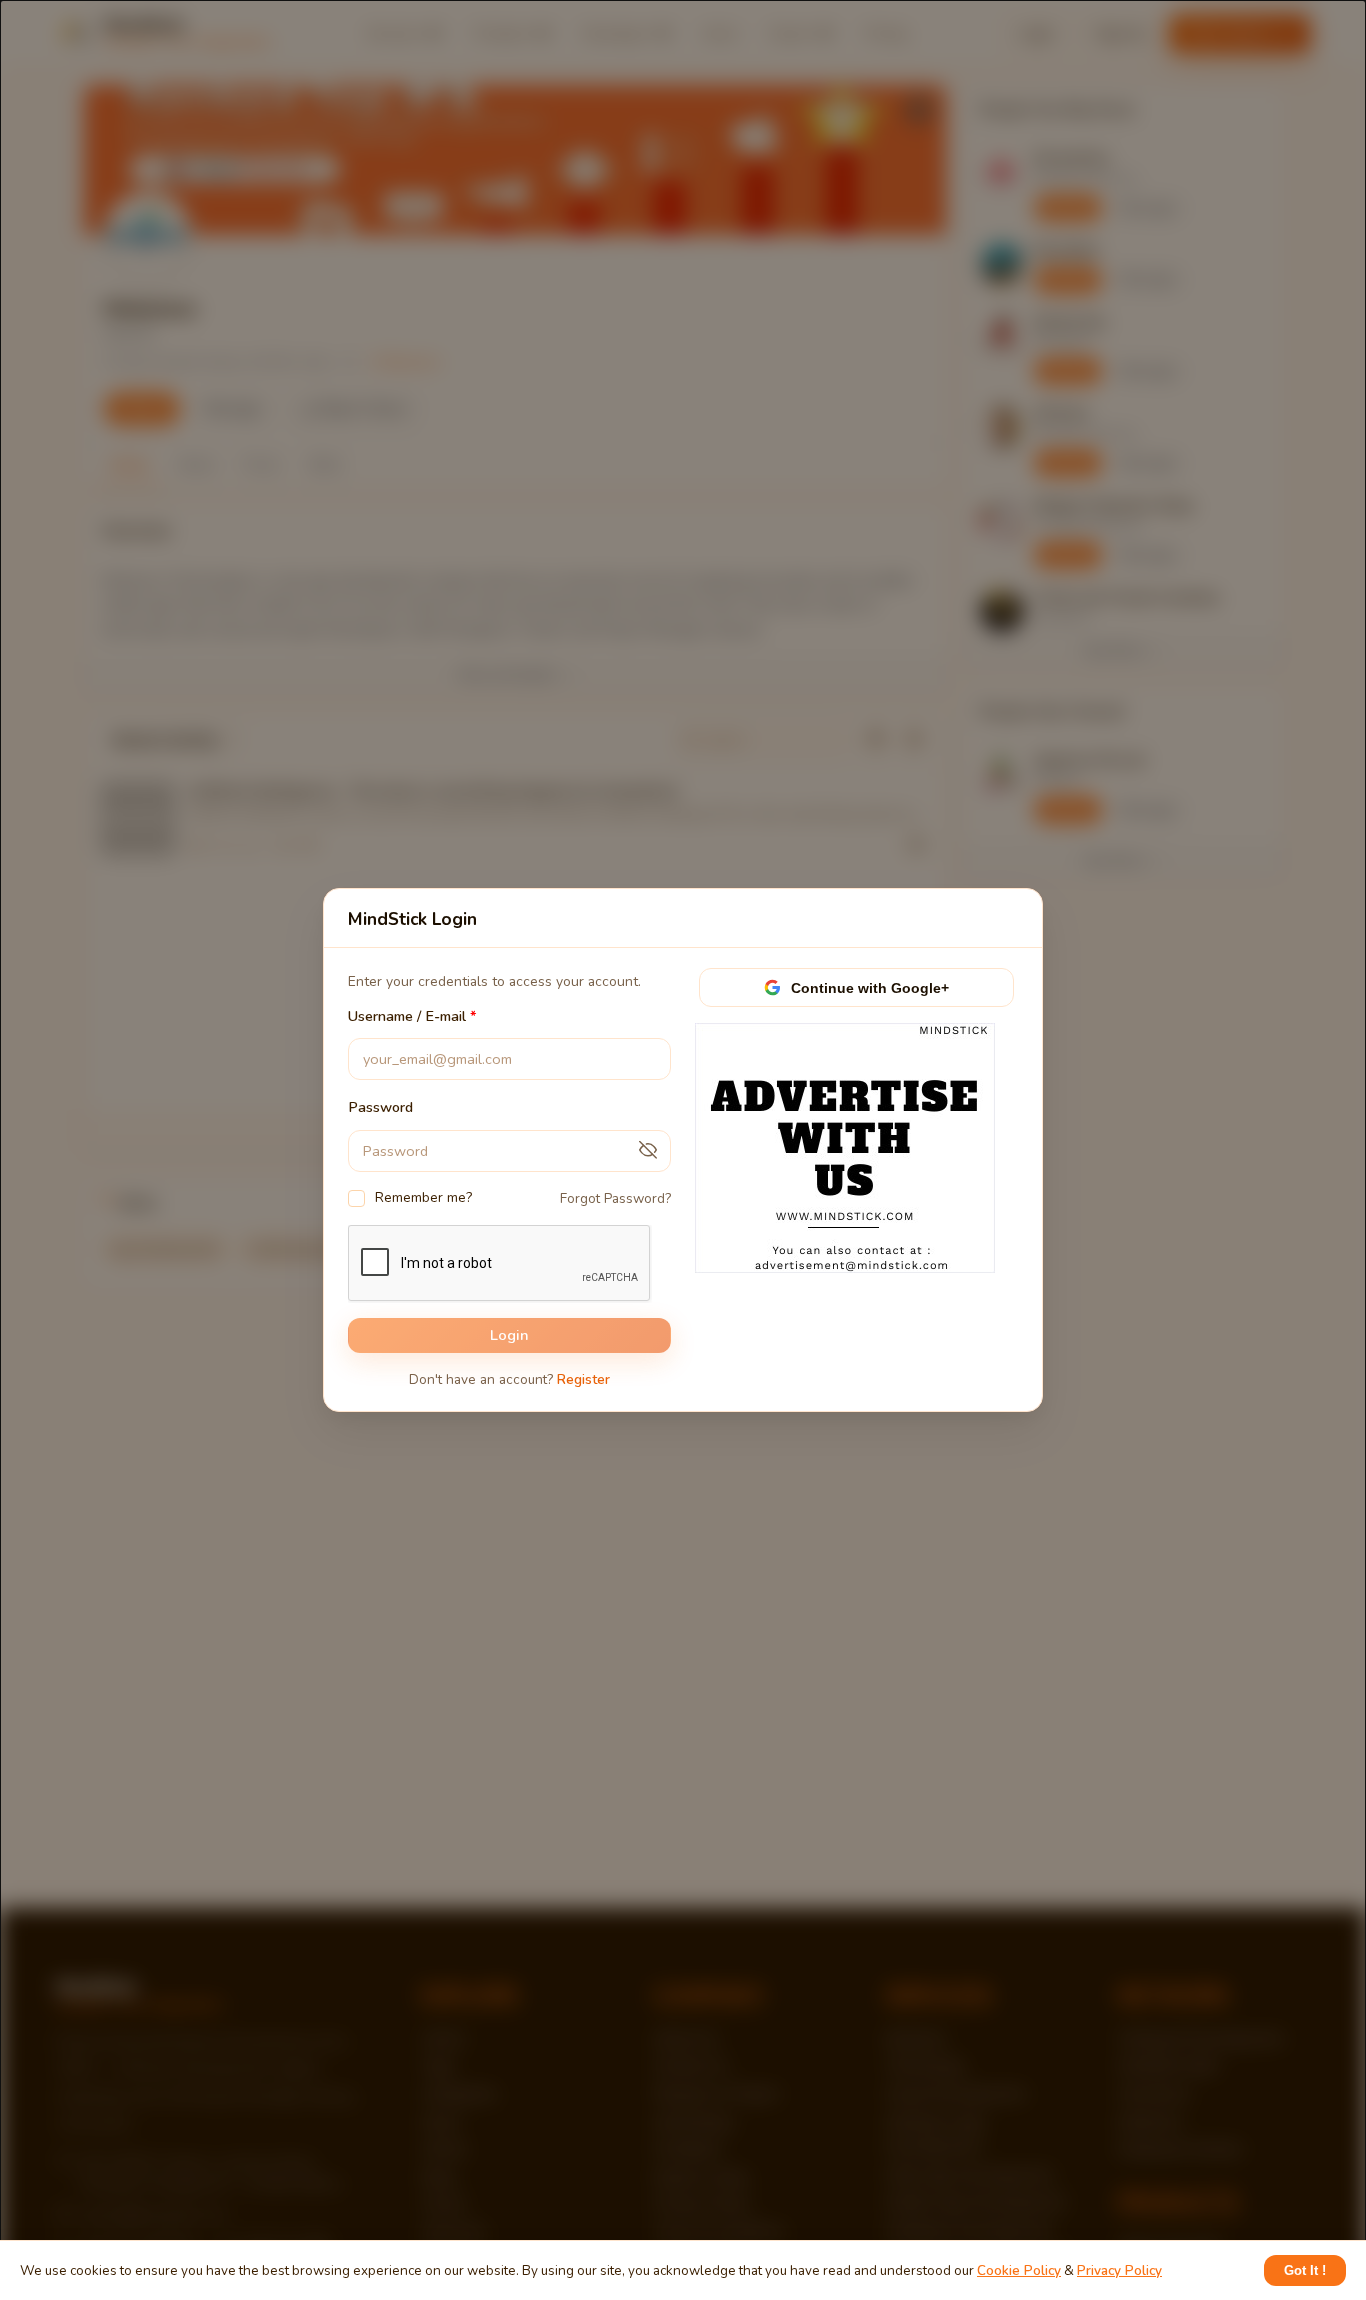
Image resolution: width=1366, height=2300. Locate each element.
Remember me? (423, 1197)
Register (583, 1379)
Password (380, 1108)
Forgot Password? (615, 1198)
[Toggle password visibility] (648, 1151)
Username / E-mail (407, 1016)
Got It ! (1305, 2270)
